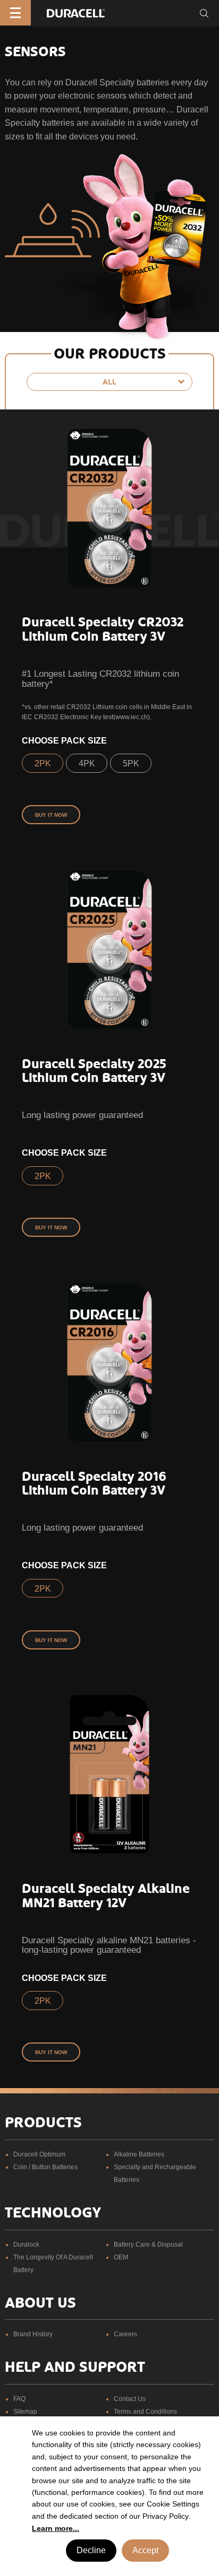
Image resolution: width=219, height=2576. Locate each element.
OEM (121, 2257)
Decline (91, 2550)
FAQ (19, 2399)
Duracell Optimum (39, 2154)
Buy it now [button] (51, 815)
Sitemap (25, 2412)
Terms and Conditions (145, 2412)
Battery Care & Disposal (148, 2245)
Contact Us (130, 2399)
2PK (43, 763)
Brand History (33, 2334)
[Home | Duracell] (76, 12)
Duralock (26, 2245)
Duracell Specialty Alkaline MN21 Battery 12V (106, 1896)
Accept (145, 2550)
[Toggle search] (204, 13)
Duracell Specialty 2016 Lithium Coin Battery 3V (94, 1483)
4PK (87, 763)
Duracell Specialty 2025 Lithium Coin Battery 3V (94, 1071)
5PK (131, 763)
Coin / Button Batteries (45, 2167)
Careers (125, 2334)
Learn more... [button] (56, 2528)
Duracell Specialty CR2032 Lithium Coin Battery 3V (103, 629)
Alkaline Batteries (139, 2154)
